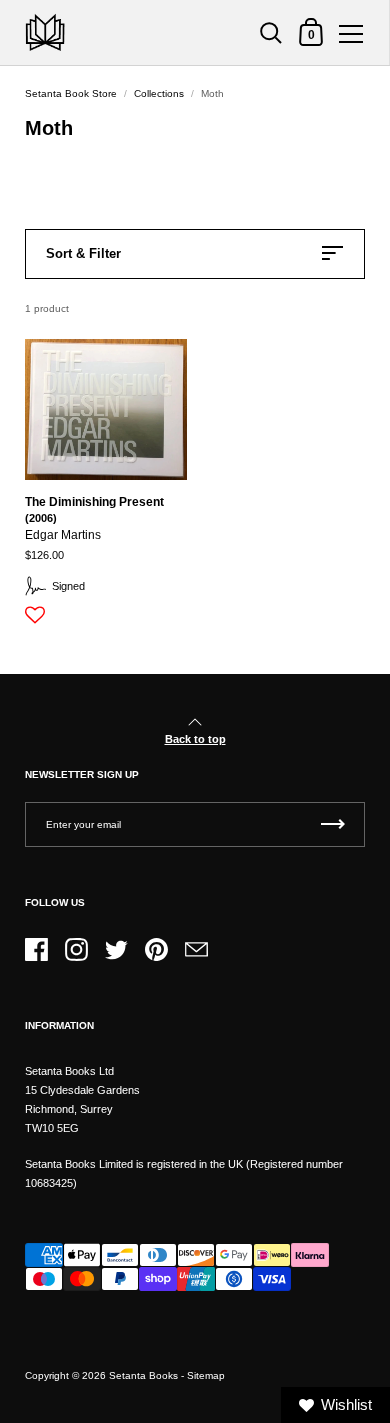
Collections (159, 93)
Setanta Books (143, 1375)
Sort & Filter (83, 253)
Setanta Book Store (71, 93)
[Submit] (333, 824)
